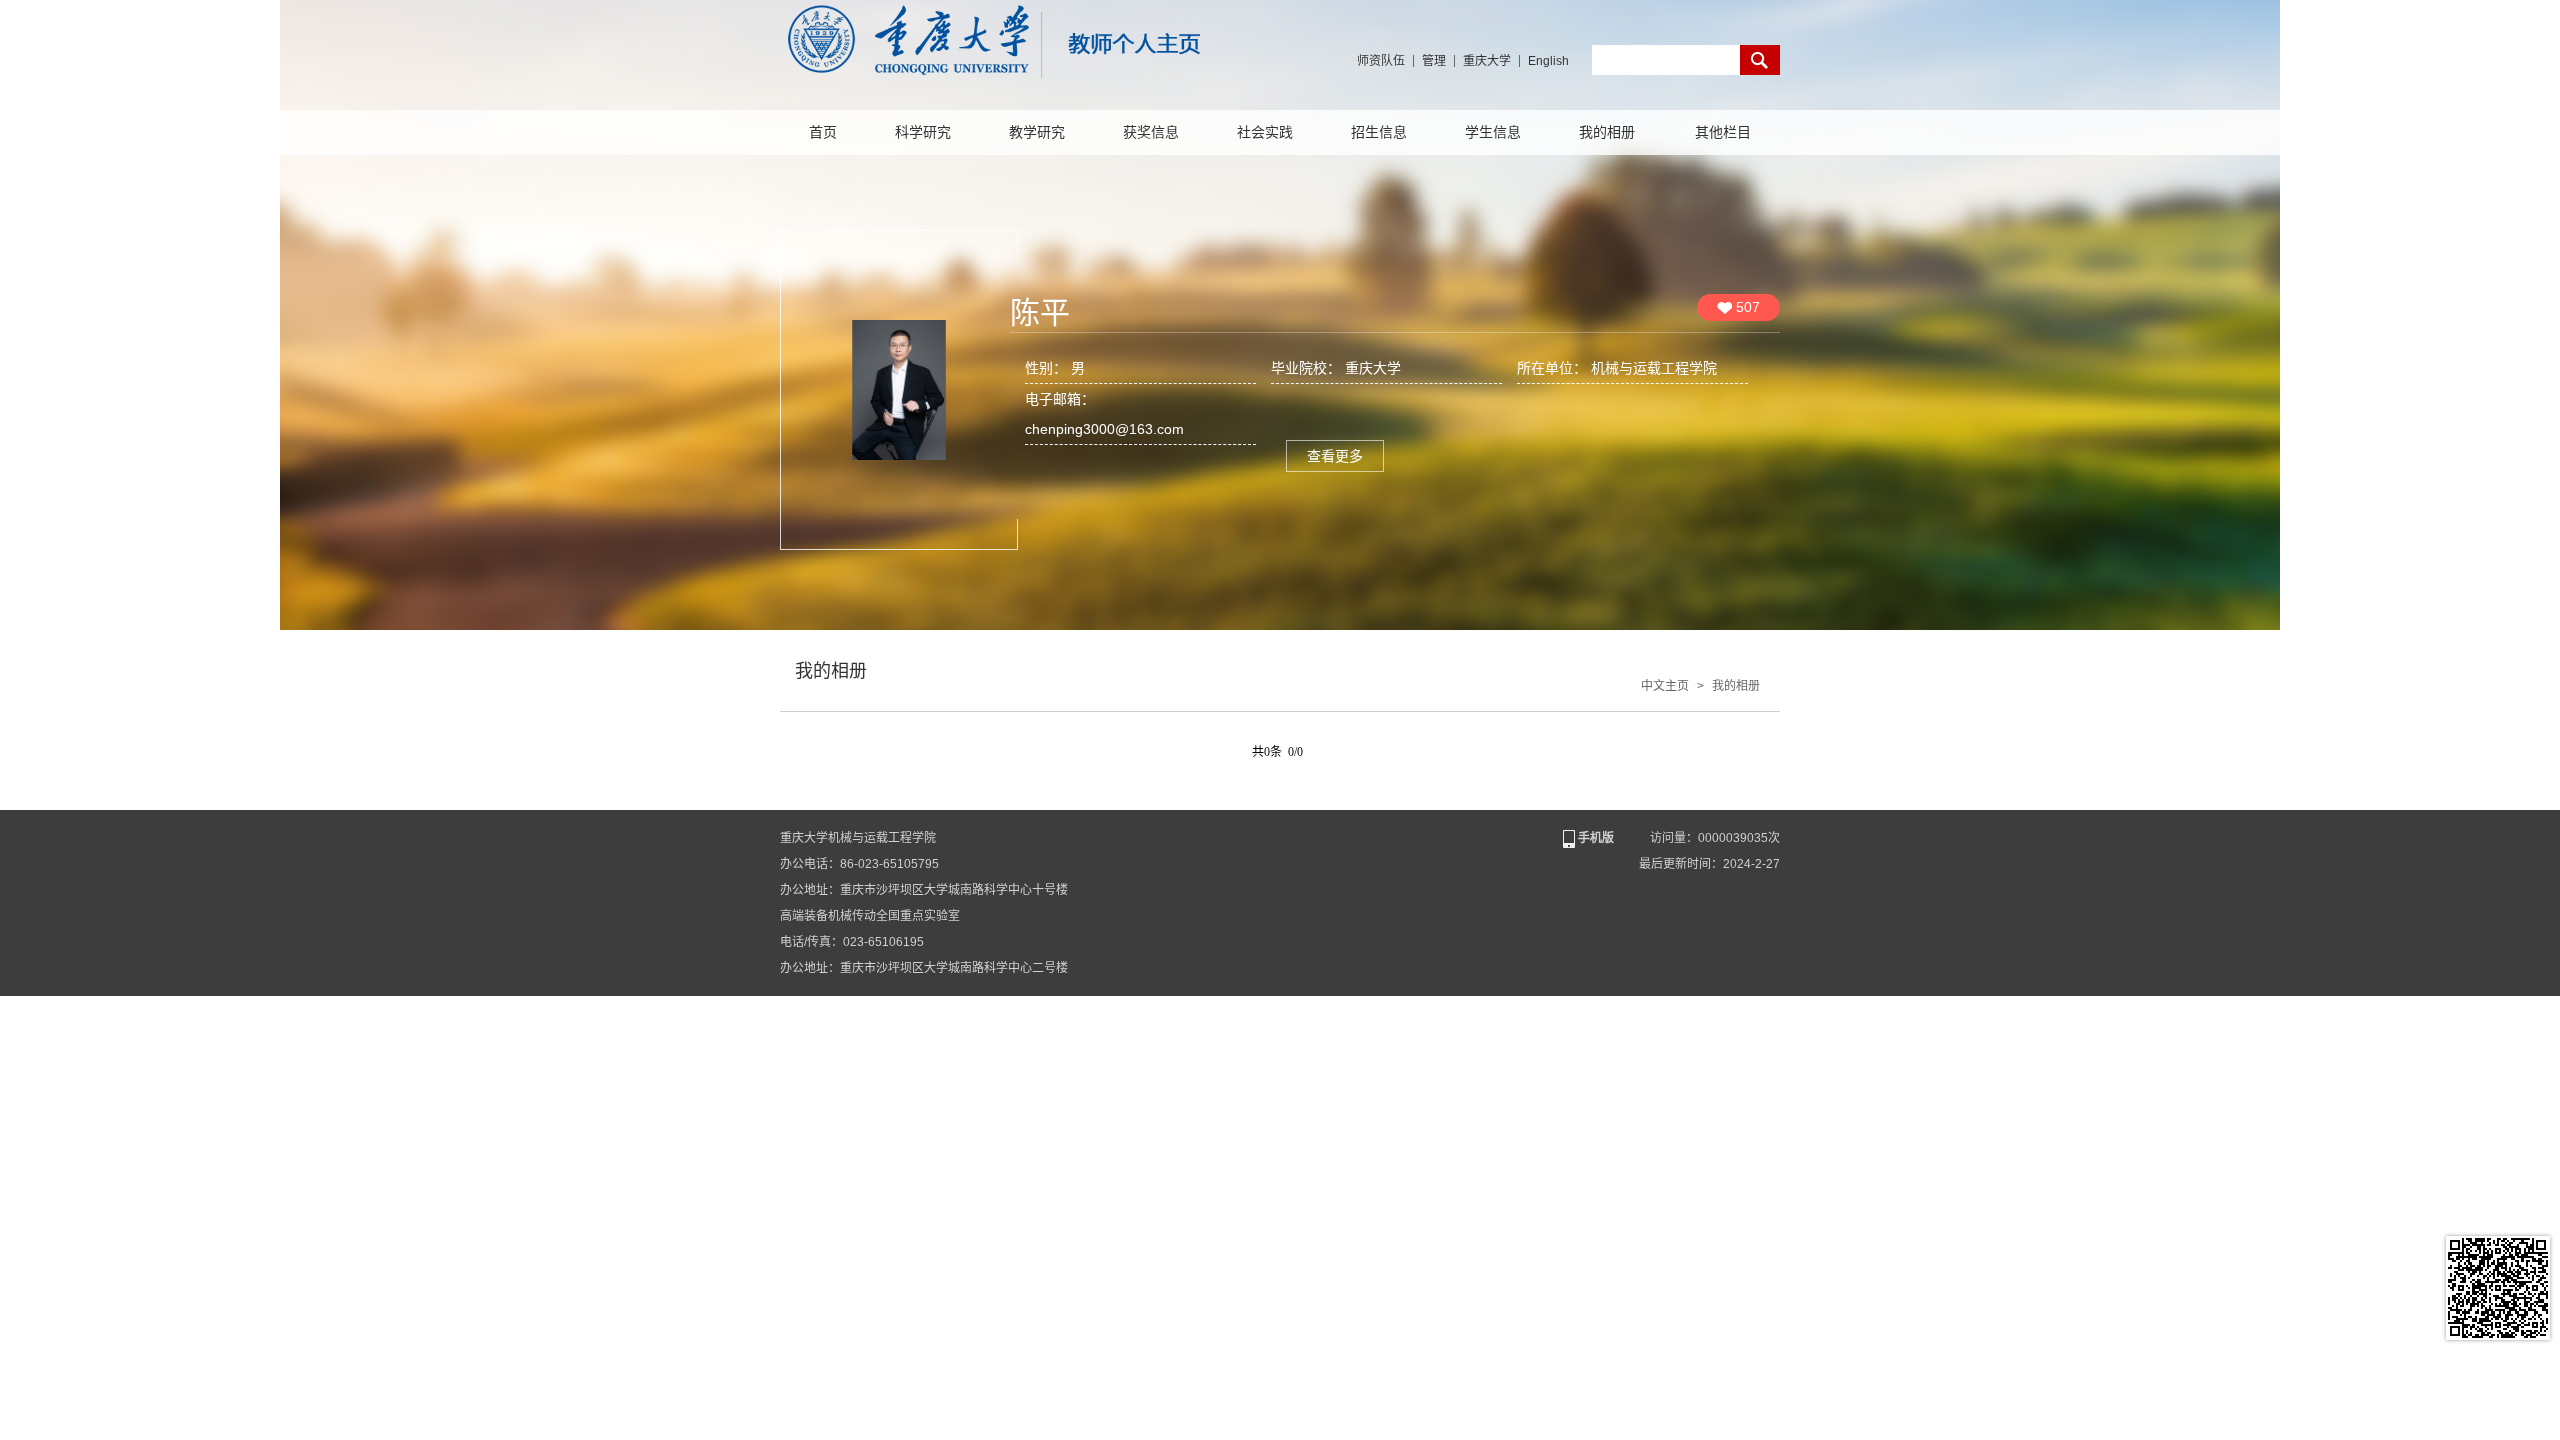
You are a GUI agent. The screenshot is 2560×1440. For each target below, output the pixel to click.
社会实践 (1265, 132)
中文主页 (1665, 686)
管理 (1434, 61)
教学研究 (1037, 132)
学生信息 (1493, 132)
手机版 (1596, 838)
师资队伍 (1381, 61)
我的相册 (1607, 132)
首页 (823, 132)
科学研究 (923, 132)
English (1548, 61)
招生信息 (1379, 132)
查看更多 (1335, 456)
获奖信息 (1151, 132)
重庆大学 (1487, 61)
